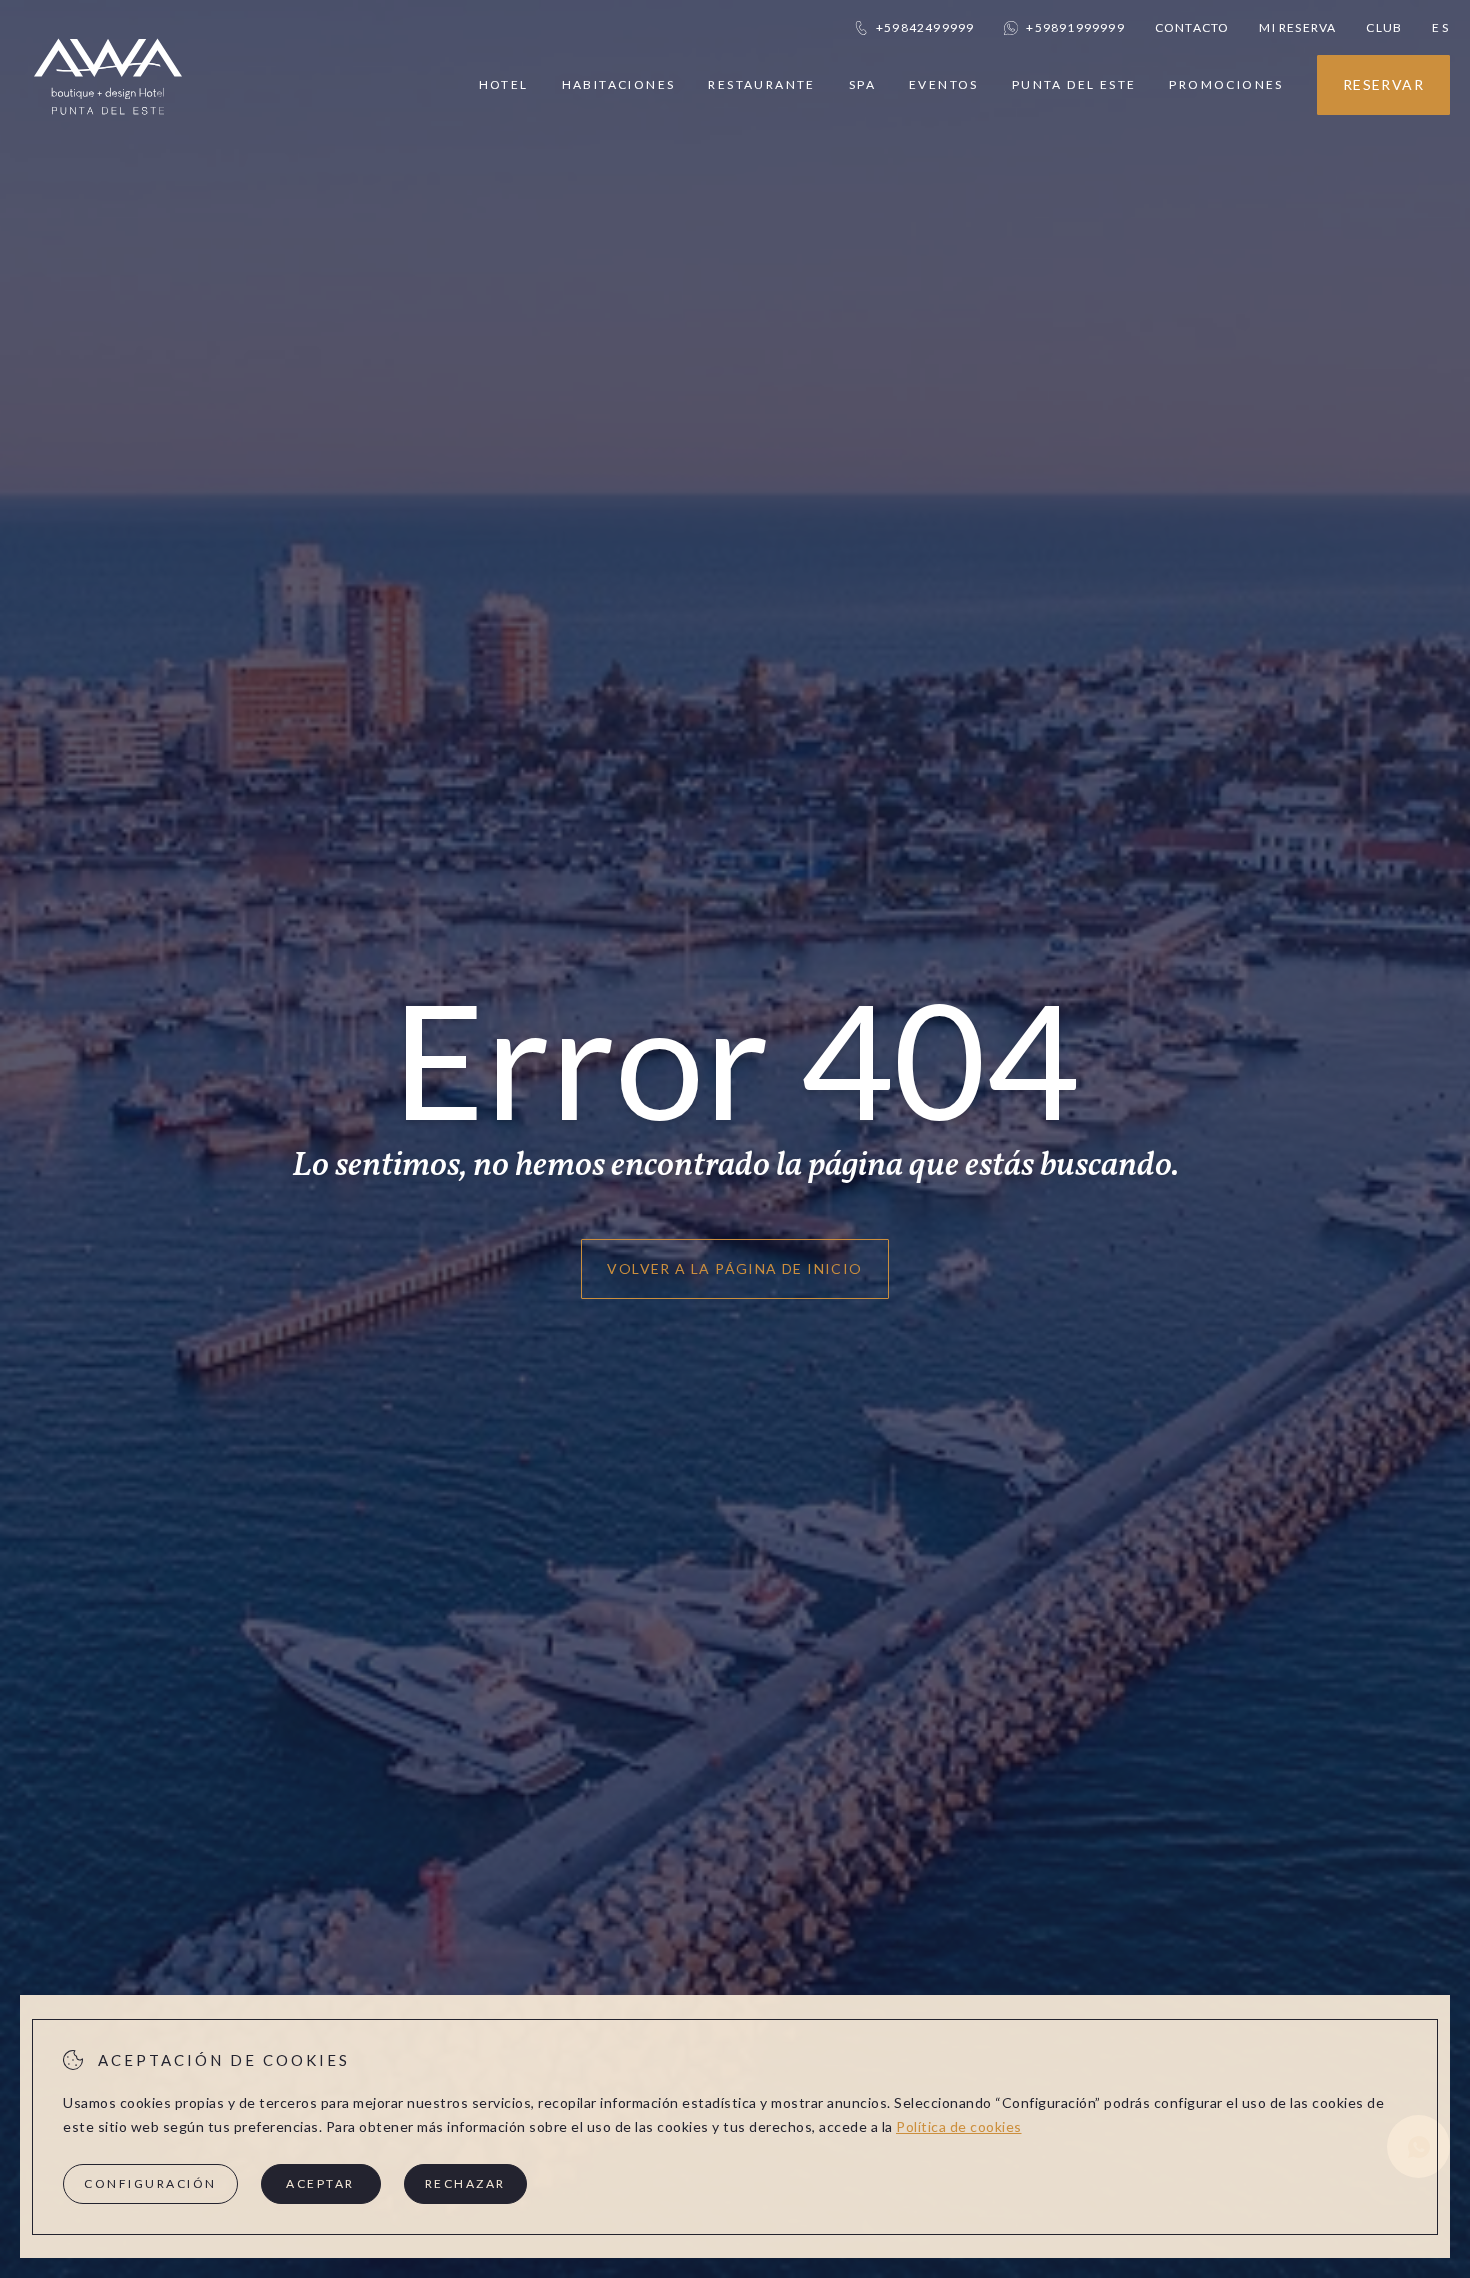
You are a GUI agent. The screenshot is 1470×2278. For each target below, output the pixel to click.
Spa (862, 84)
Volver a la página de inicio (734, 1268)
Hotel (504, 85)
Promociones (1226, 84)
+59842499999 (925, 27)
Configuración (150, 2183)
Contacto (1192, 27)
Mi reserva (1297, 27)
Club (1384, 27)
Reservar (1383, 84)
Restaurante (761, 84)
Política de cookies (959, 2126)
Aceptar (320, 2183)
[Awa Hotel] (108, 127)
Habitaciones (619, 84)
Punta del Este (1074, 84)
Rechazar (465, 2183)
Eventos (944, 84)
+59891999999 (1075, 27)
